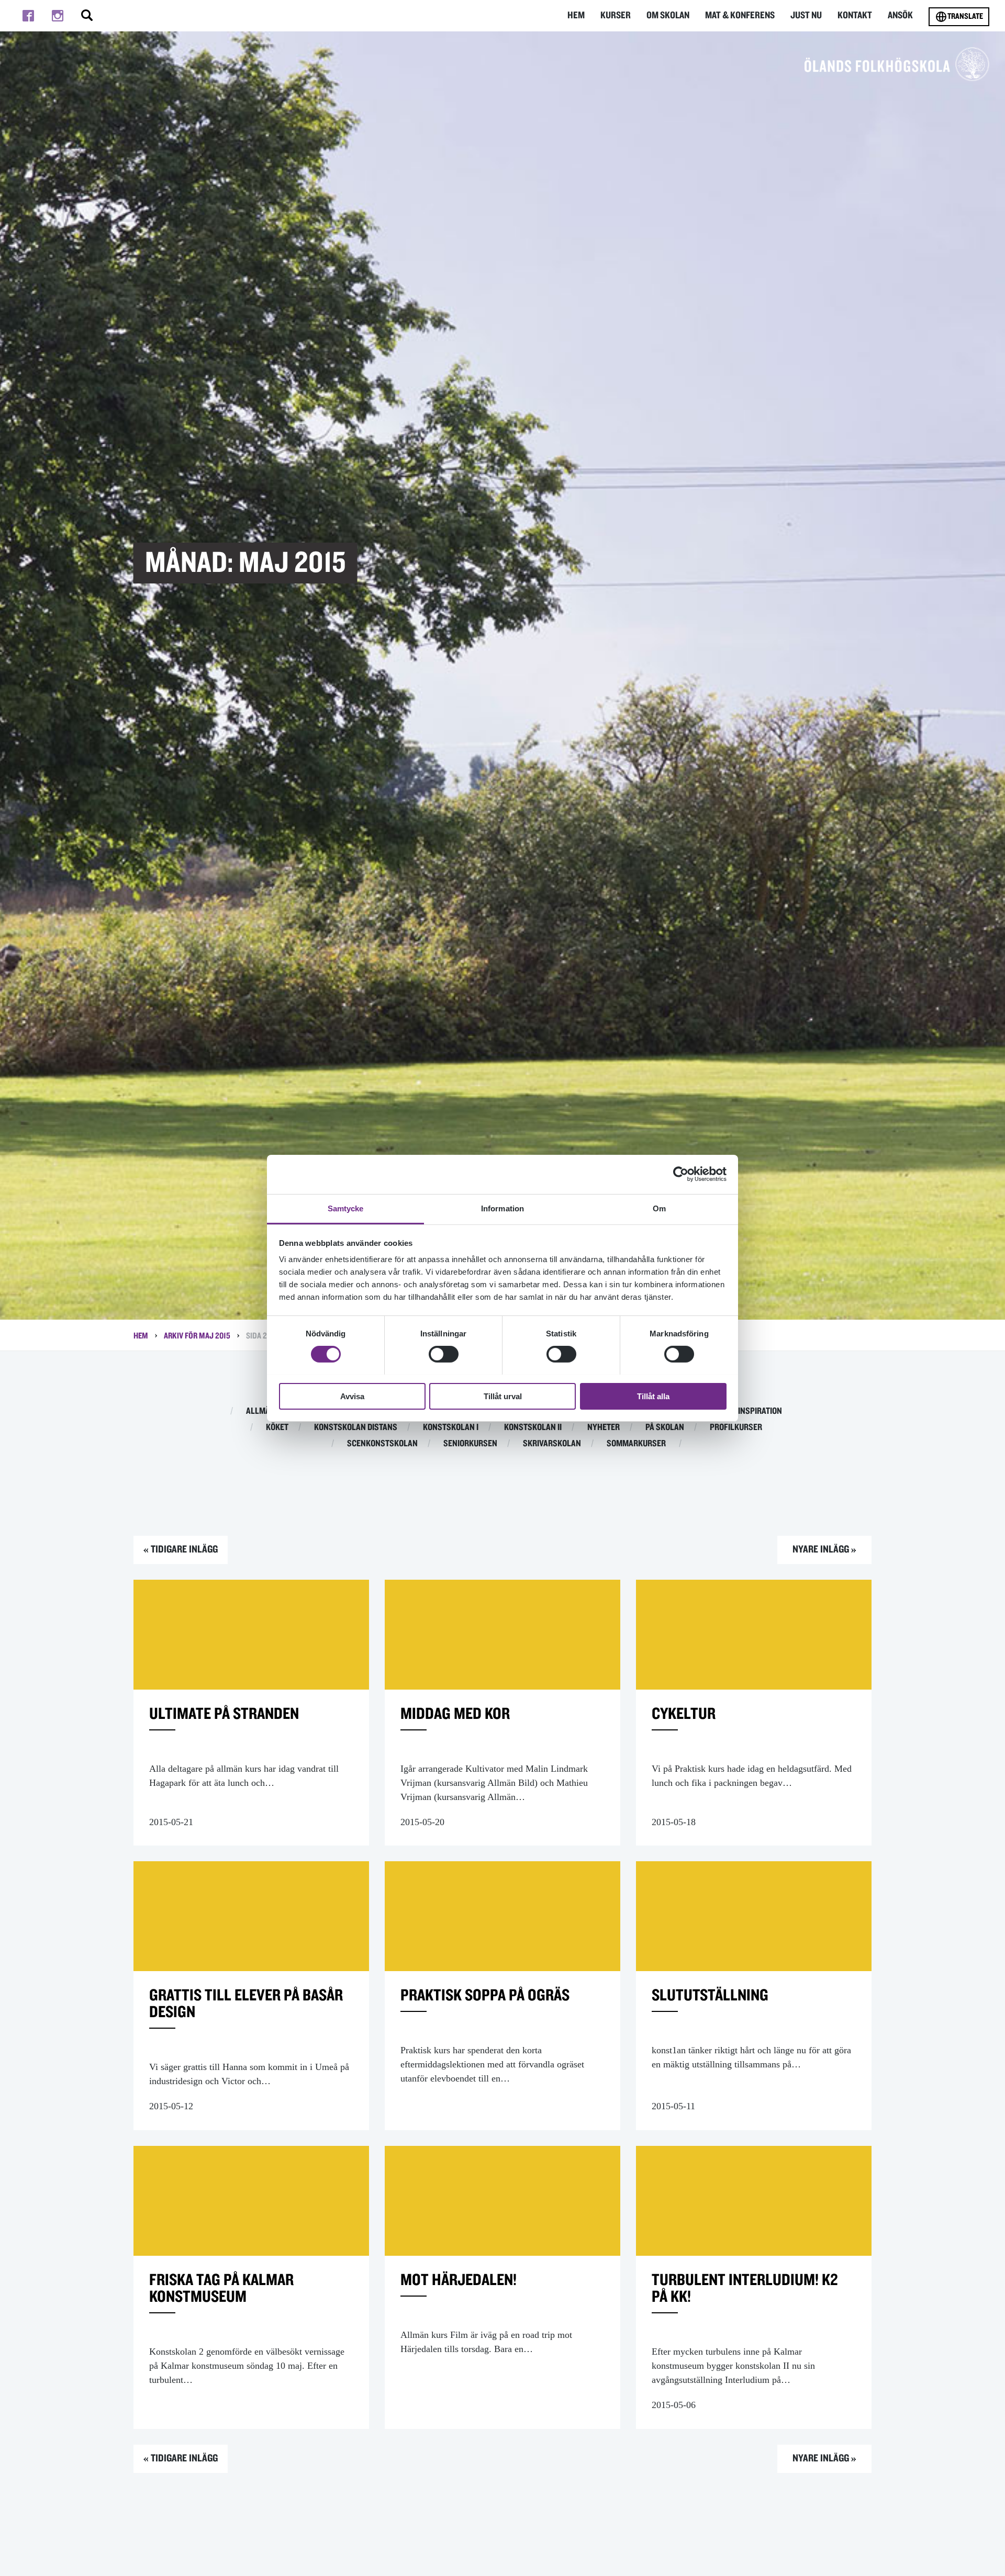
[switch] (444, 1354)
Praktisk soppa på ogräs (485, 1995)
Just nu (806, 15)
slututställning (710, 1995)
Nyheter (604, 1427)
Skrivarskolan (552, 1444)
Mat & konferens (740, 15)
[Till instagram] (58, 16)
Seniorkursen (470, 1444)
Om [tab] (659, 1208)
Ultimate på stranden (224, 1714)
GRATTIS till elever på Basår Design (246, 2004)
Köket (277, 1427)
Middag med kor (455, 1714)
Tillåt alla (653, 1396)
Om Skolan (668, 15)
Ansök (900, 15)
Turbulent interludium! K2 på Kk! (745, 2288)
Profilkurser (736, 1427)
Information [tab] (502, 1208)
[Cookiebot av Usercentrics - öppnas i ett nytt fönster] (681, 1174)
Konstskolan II (533, 1427)
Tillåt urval (503, 1396)
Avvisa (352, 1396)
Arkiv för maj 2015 (197, 1336)
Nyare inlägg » (824, 1549)
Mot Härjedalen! (459, 2280)
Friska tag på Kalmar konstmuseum (221, 2288)
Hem (576, 15)
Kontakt (855, 15)
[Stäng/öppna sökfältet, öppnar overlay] (87, 16)
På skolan (665, 1427)
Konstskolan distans (356, 1427)
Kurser (616, 15)
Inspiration (760, 1411)
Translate (965, 16)
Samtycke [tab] (346, 1208)
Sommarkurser (636, 1444)
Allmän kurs (271, 1411)
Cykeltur (684, 1714)
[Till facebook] (28, 16)
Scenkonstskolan (382, 1444)
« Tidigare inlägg (181, 1549)
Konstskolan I (451, 1427)
